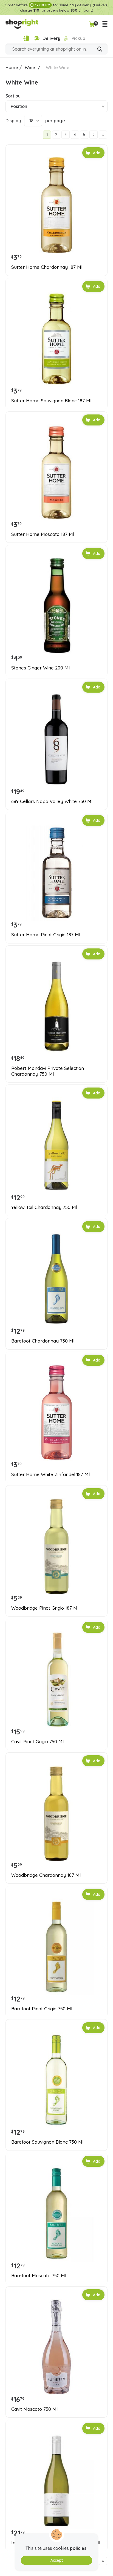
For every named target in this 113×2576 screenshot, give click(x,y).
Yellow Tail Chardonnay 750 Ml (44, 1207)
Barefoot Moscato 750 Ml (39, 2276)
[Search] (100, 50)
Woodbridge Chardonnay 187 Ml (46, 1875)
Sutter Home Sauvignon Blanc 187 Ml (51, 401)
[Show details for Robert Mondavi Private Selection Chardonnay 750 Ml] (56, 1006)
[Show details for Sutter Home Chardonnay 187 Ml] (56, 205)
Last (103, 135)
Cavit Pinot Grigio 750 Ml (37, 1742)
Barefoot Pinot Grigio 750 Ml (42, 2009)
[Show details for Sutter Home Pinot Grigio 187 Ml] (56, 873)
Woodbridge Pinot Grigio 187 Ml (45, 1608)
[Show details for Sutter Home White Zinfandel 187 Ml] (56, 1412)
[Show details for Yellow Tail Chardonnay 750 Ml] (56, 1145)
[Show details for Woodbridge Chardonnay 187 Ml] (56, 1813)
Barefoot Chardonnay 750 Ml (43, 1341)
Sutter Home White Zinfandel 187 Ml (50, 1474)
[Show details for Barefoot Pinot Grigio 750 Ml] (56, 1947)
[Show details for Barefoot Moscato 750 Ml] (56, 2214)
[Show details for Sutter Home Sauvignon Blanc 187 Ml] (56, 339)
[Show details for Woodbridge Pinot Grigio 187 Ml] (56, 1546)
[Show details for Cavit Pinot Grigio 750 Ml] (56, 1680)
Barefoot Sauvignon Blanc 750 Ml (47, 2142)
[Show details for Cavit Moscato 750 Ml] (56, 2347)
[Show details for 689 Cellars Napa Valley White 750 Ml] (56, 739)
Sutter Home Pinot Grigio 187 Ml (46, 935)
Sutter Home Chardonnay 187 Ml (47, 267)
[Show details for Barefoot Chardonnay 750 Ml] (56, 1279)
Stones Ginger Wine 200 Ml (40, 668)
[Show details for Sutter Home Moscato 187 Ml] (56, 472)
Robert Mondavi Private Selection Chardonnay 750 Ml (48, 1071)
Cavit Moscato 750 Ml (34, 2409)
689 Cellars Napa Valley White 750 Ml (52, 801)
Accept (57, 2560)
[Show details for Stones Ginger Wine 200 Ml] (56, 606)
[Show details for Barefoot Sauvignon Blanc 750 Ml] (56, 2080)
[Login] (26, 38)
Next (94, 135)
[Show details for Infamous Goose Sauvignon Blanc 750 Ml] (56, 2481)
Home (12, 67)
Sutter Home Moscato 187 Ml (43, 534)
